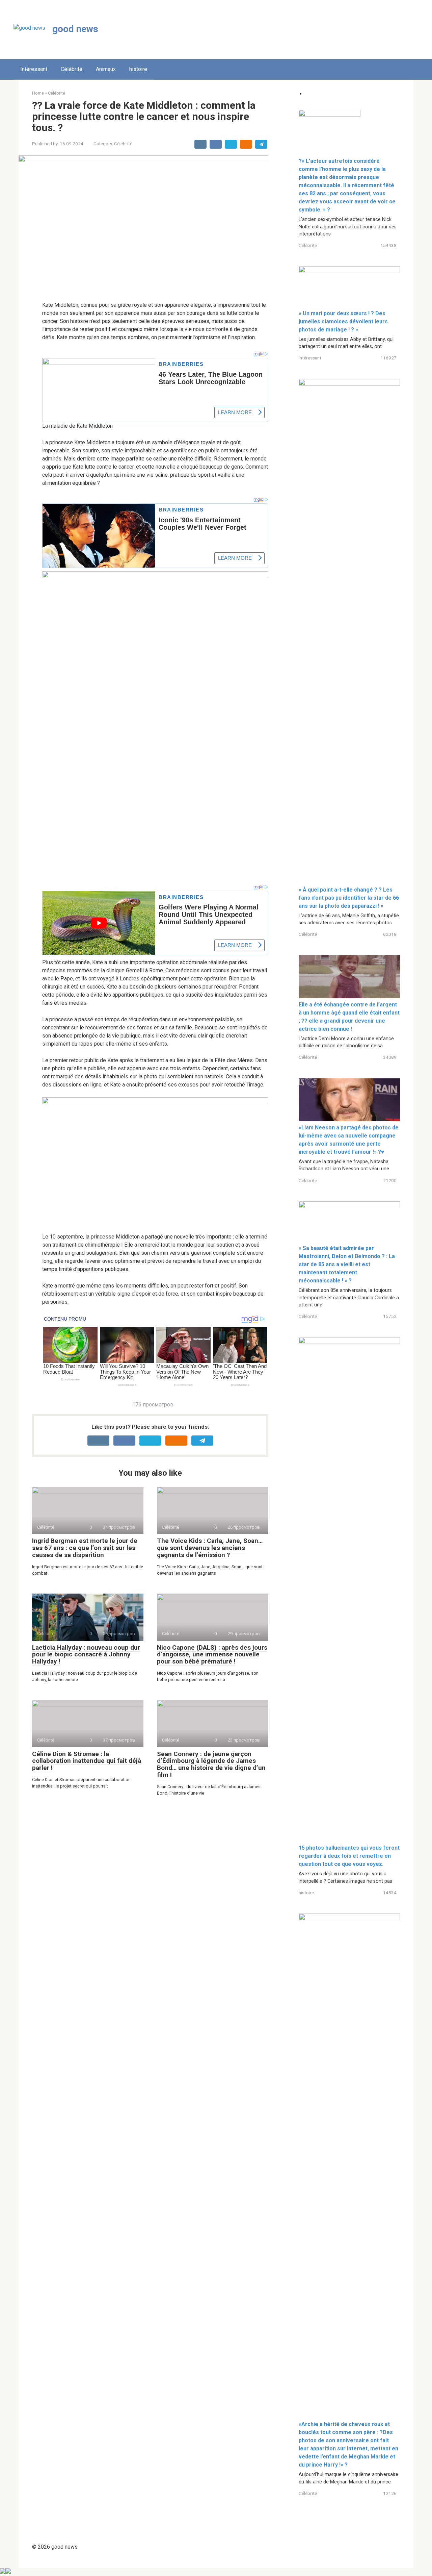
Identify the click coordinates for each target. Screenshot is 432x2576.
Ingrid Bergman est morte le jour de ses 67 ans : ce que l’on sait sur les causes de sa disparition (85, 1548)
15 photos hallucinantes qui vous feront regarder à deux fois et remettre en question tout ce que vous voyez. (349, 1856)
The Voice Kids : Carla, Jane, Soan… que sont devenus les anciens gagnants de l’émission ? (210, 1548)
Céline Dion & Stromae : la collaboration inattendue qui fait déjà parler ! (87, 1761)
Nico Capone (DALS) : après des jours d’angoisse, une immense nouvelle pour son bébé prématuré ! (212, 1655)
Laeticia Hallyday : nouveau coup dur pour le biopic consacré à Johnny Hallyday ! (86, 1655)
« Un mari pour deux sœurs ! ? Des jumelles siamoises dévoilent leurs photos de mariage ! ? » (343, 321)
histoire (138, 69)
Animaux (106, 69)
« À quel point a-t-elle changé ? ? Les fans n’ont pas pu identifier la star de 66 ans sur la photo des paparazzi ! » (349, 898)
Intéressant (34, 69)
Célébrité (72, 69)
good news (75, 29)
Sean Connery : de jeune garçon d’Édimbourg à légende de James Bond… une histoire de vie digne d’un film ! (211, 1765)
